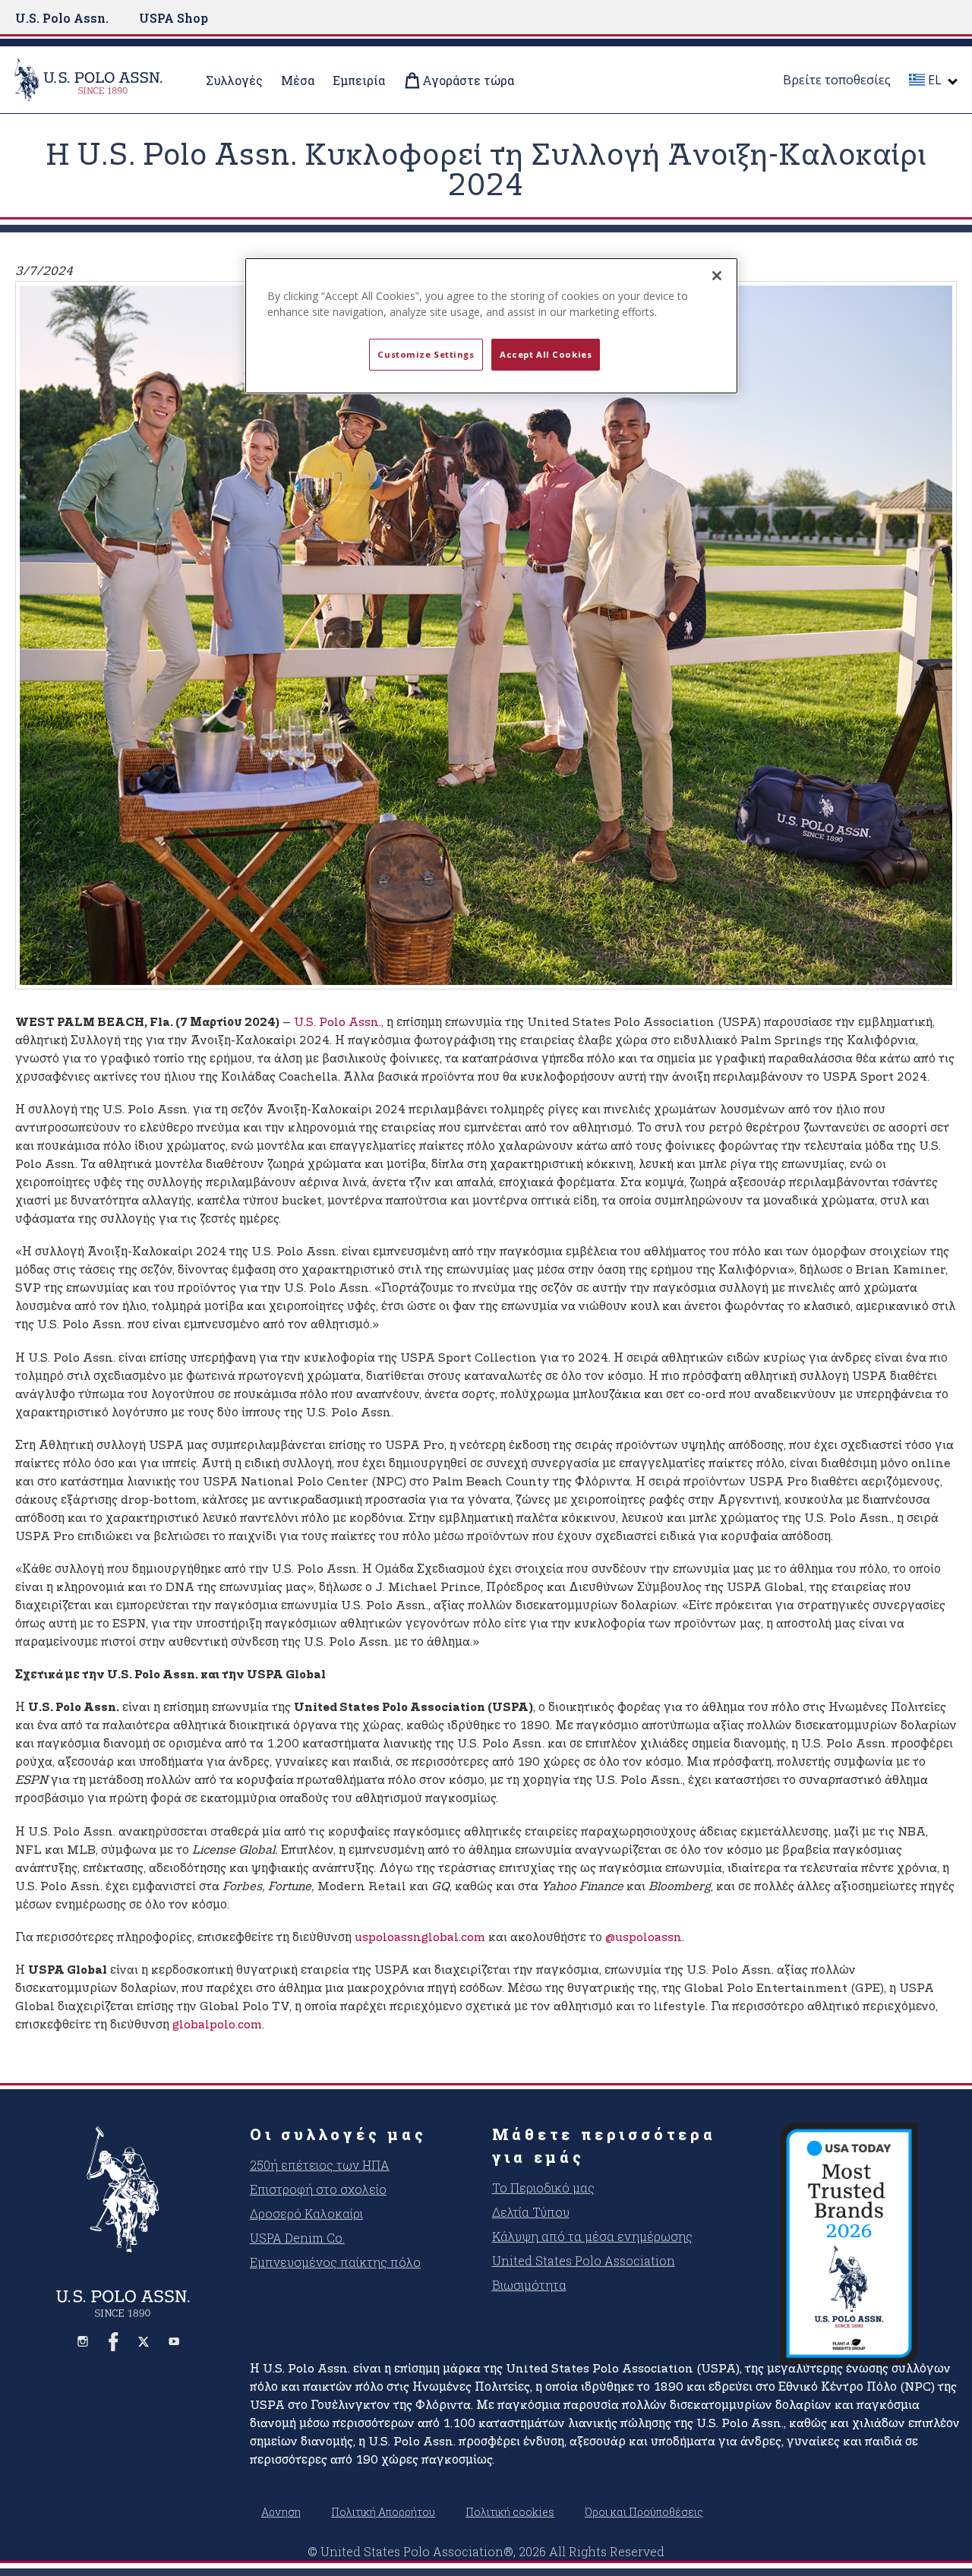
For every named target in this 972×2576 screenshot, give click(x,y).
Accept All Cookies (546, 354)
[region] (491, 326)
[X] (144, 2341)
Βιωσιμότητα (529, 2285)
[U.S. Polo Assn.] (98, 80)
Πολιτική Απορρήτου (383, 2512)
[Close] (717, 276)
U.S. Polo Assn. (62, 18)
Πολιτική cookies (510, 2512)
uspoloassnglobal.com (420, 1938)
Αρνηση (281, 2512)
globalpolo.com (217, 2025)
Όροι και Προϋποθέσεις (644, 2512)
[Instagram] (83, 2341)
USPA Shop (174, 18)
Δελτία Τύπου (531, 2212)
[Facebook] (113, 2341)
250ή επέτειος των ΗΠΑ (320, 2165)
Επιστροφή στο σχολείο (318, 2189)
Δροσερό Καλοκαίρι (306, 2213)
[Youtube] (174, 2341)
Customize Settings (426, 354)
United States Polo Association (584, 2260)
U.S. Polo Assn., (339, 1023)
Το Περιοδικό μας (543, 2188)
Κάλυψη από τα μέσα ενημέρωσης (592, 2236)
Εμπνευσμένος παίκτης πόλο (335, 2262)
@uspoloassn (644, 1938)
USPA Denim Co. (297, 2238)
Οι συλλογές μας (338, 2134)
